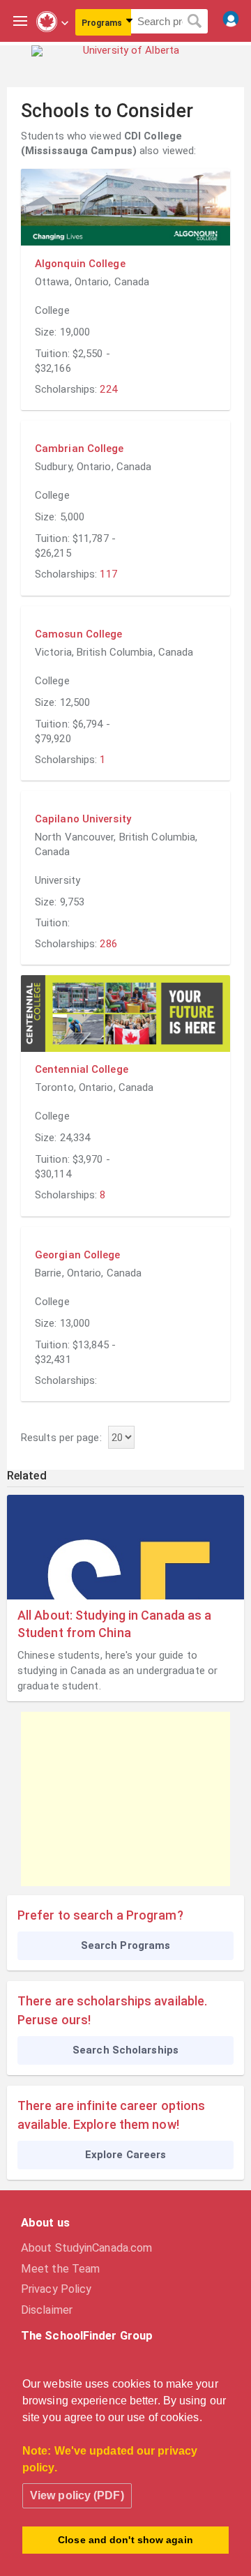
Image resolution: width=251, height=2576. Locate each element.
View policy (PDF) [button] (77, 2495)
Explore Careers (126, 2155)
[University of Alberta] (125, 61)
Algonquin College (80, 264)
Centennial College (82, 1069)
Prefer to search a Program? (100, 1915)
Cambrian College (79, 449)
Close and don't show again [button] (125, 2540)
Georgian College (78, 1255)
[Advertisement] (125, 1799)
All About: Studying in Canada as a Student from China (114, 1624)
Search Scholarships (125, 2050)
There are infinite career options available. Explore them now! (111, 2115)
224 (108, 389)
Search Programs (126, 1945)
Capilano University (83, 819)
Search (195, 22)
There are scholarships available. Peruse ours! (112, 2010)
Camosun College (79, 634)
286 (108, 944)
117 (108, 574)
